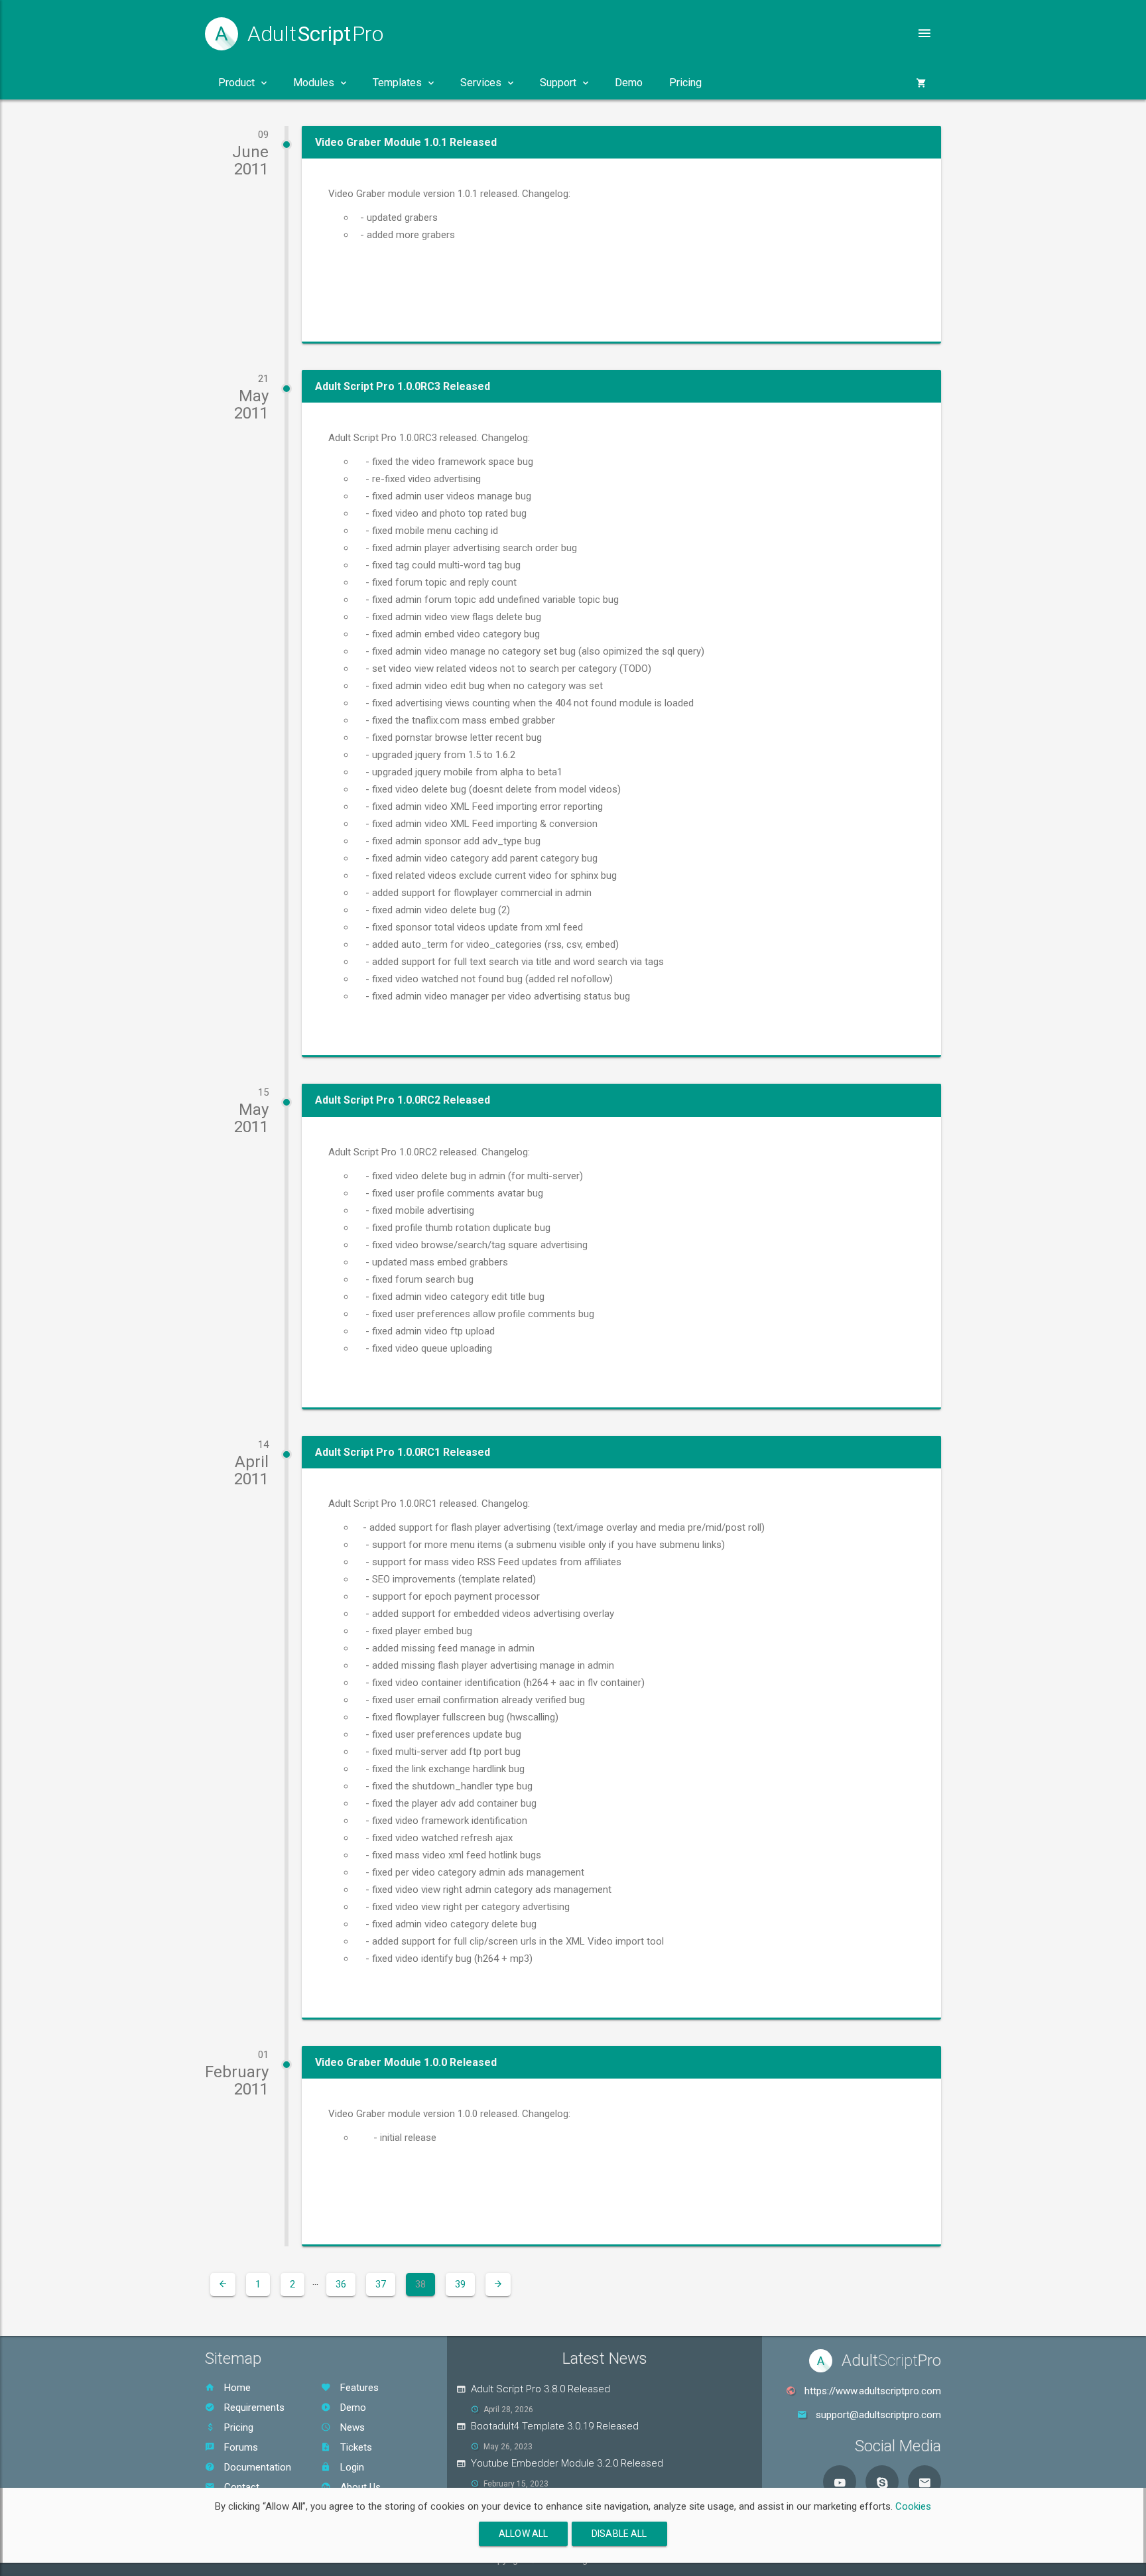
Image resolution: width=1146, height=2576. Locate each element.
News (351, 2427)
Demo (629, 83)
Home (236, 2388)
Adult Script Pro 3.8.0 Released (541, 2389)
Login (351, 2467)
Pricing (685, 83)
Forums (240, 2447)
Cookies (913, 2506)
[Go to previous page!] (223, 2285)
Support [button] (558, 83)
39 (460, 2284)
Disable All (619, 2534)
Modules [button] (314, 83)
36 (341, 2284)
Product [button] (236, 83)
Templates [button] (397, 83)
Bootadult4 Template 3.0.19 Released (555, 2426)
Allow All (523, 2534)
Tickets (355, 2447)
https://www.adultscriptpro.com (873, 2391)
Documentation (256, 2467)
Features (358, 2388)
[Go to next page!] (498, 2285)
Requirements (253, 2408)
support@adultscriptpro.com (878, 2415)
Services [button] (481, 83)
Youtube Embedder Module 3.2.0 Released (567, 2463)
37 (381, 2284)
